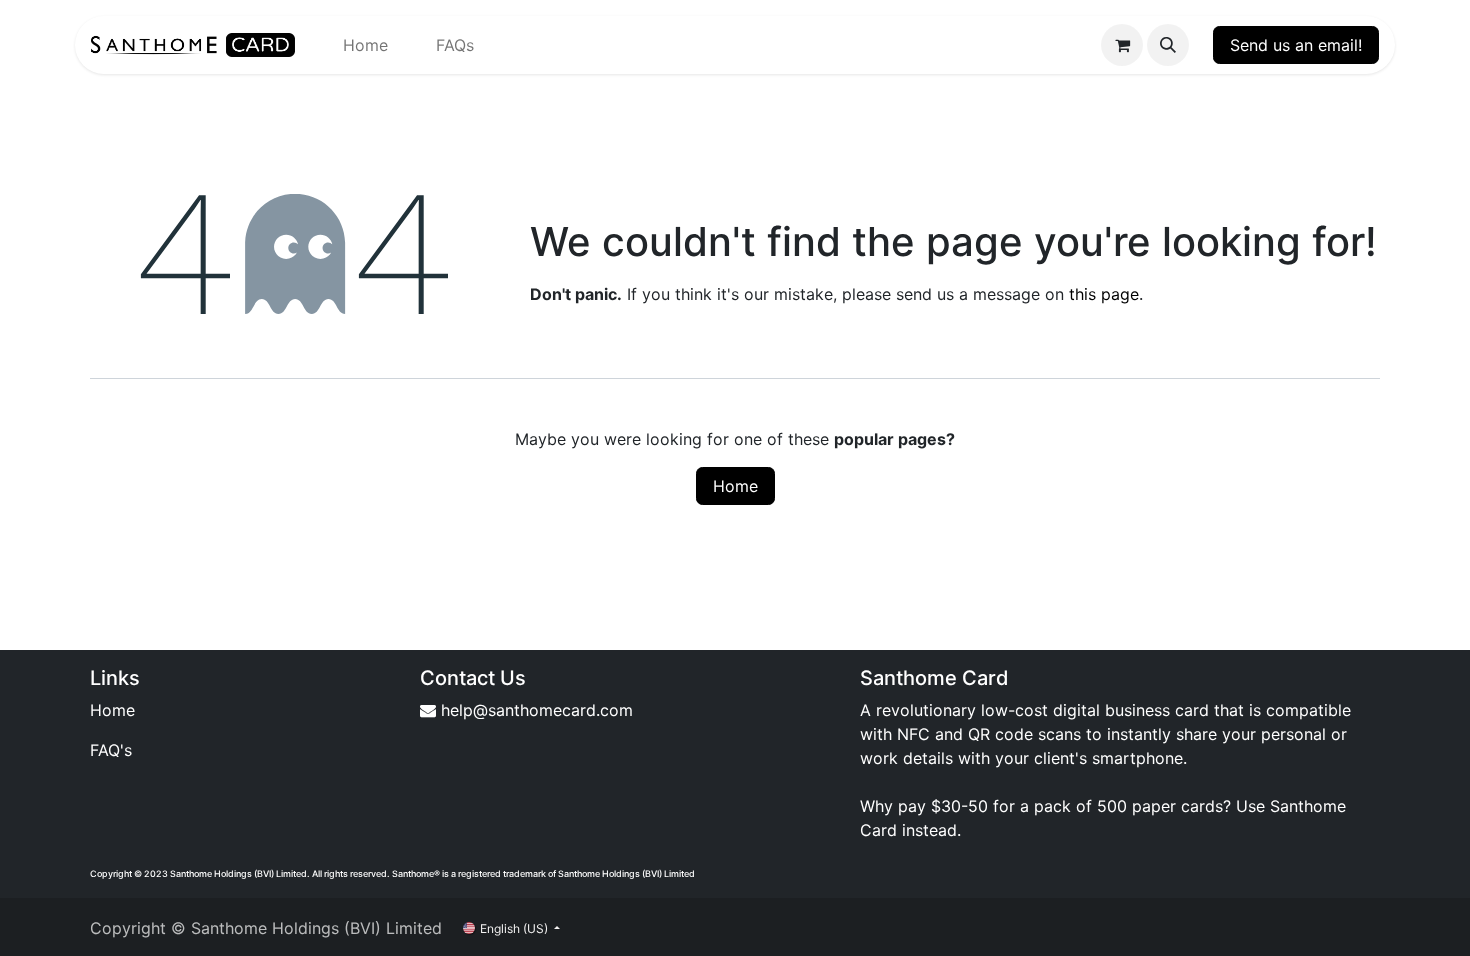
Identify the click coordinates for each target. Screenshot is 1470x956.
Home (735, 486)
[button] (1168, 45)
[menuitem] (365, 45)
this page (1104, 294)
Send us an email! (1296, 45)
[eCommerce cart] (1122, 45)
